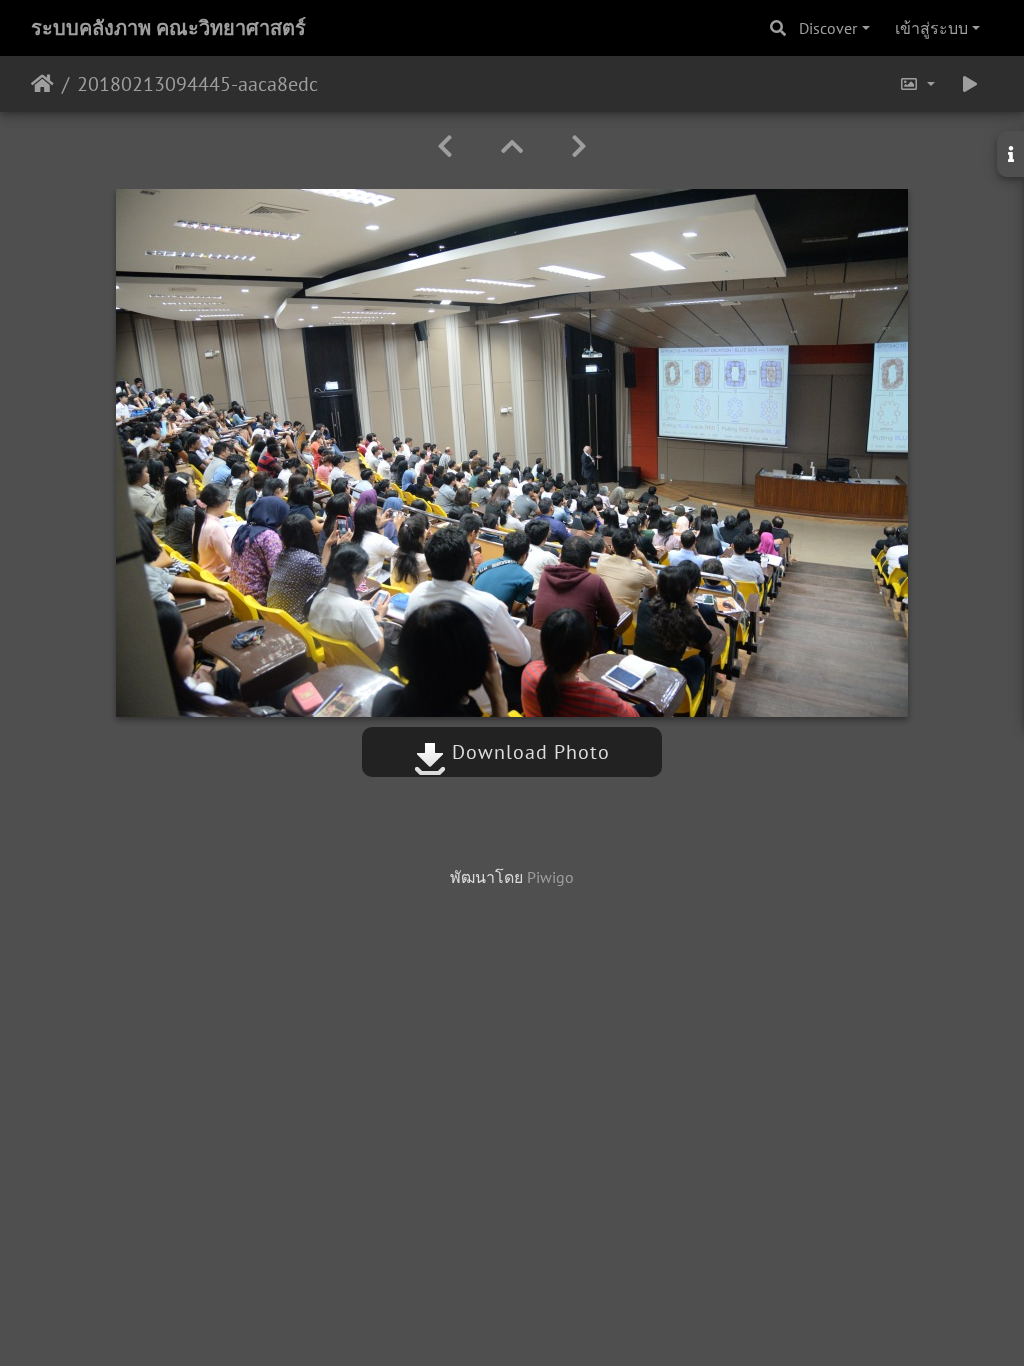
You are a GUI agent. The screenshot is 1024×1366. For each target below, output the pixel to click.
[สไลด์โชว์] (970, 84)
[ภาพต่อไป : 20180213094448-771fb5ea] (579, 146)
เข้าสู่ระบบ (931, 28)
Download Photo (528, 752)
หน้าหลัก (42, 84)
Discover (828, 28)
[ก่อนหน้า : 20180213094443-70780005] (445, 146)
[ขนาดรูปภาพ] (917, 84)
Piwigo (550, 877)
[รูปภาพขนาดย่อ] (512, 146)
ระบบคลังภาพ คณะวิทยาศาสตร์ (168, 28)
